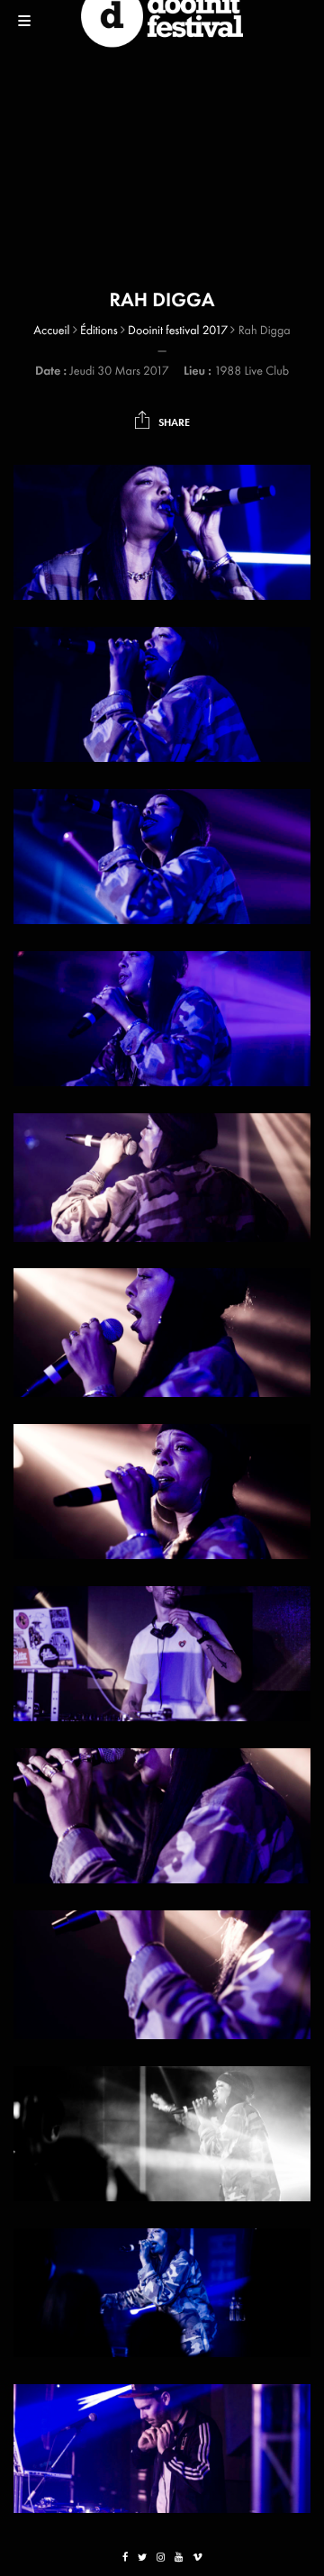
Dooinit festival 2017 (178, 331)
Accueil (51, 331)
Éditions (99, 331)
